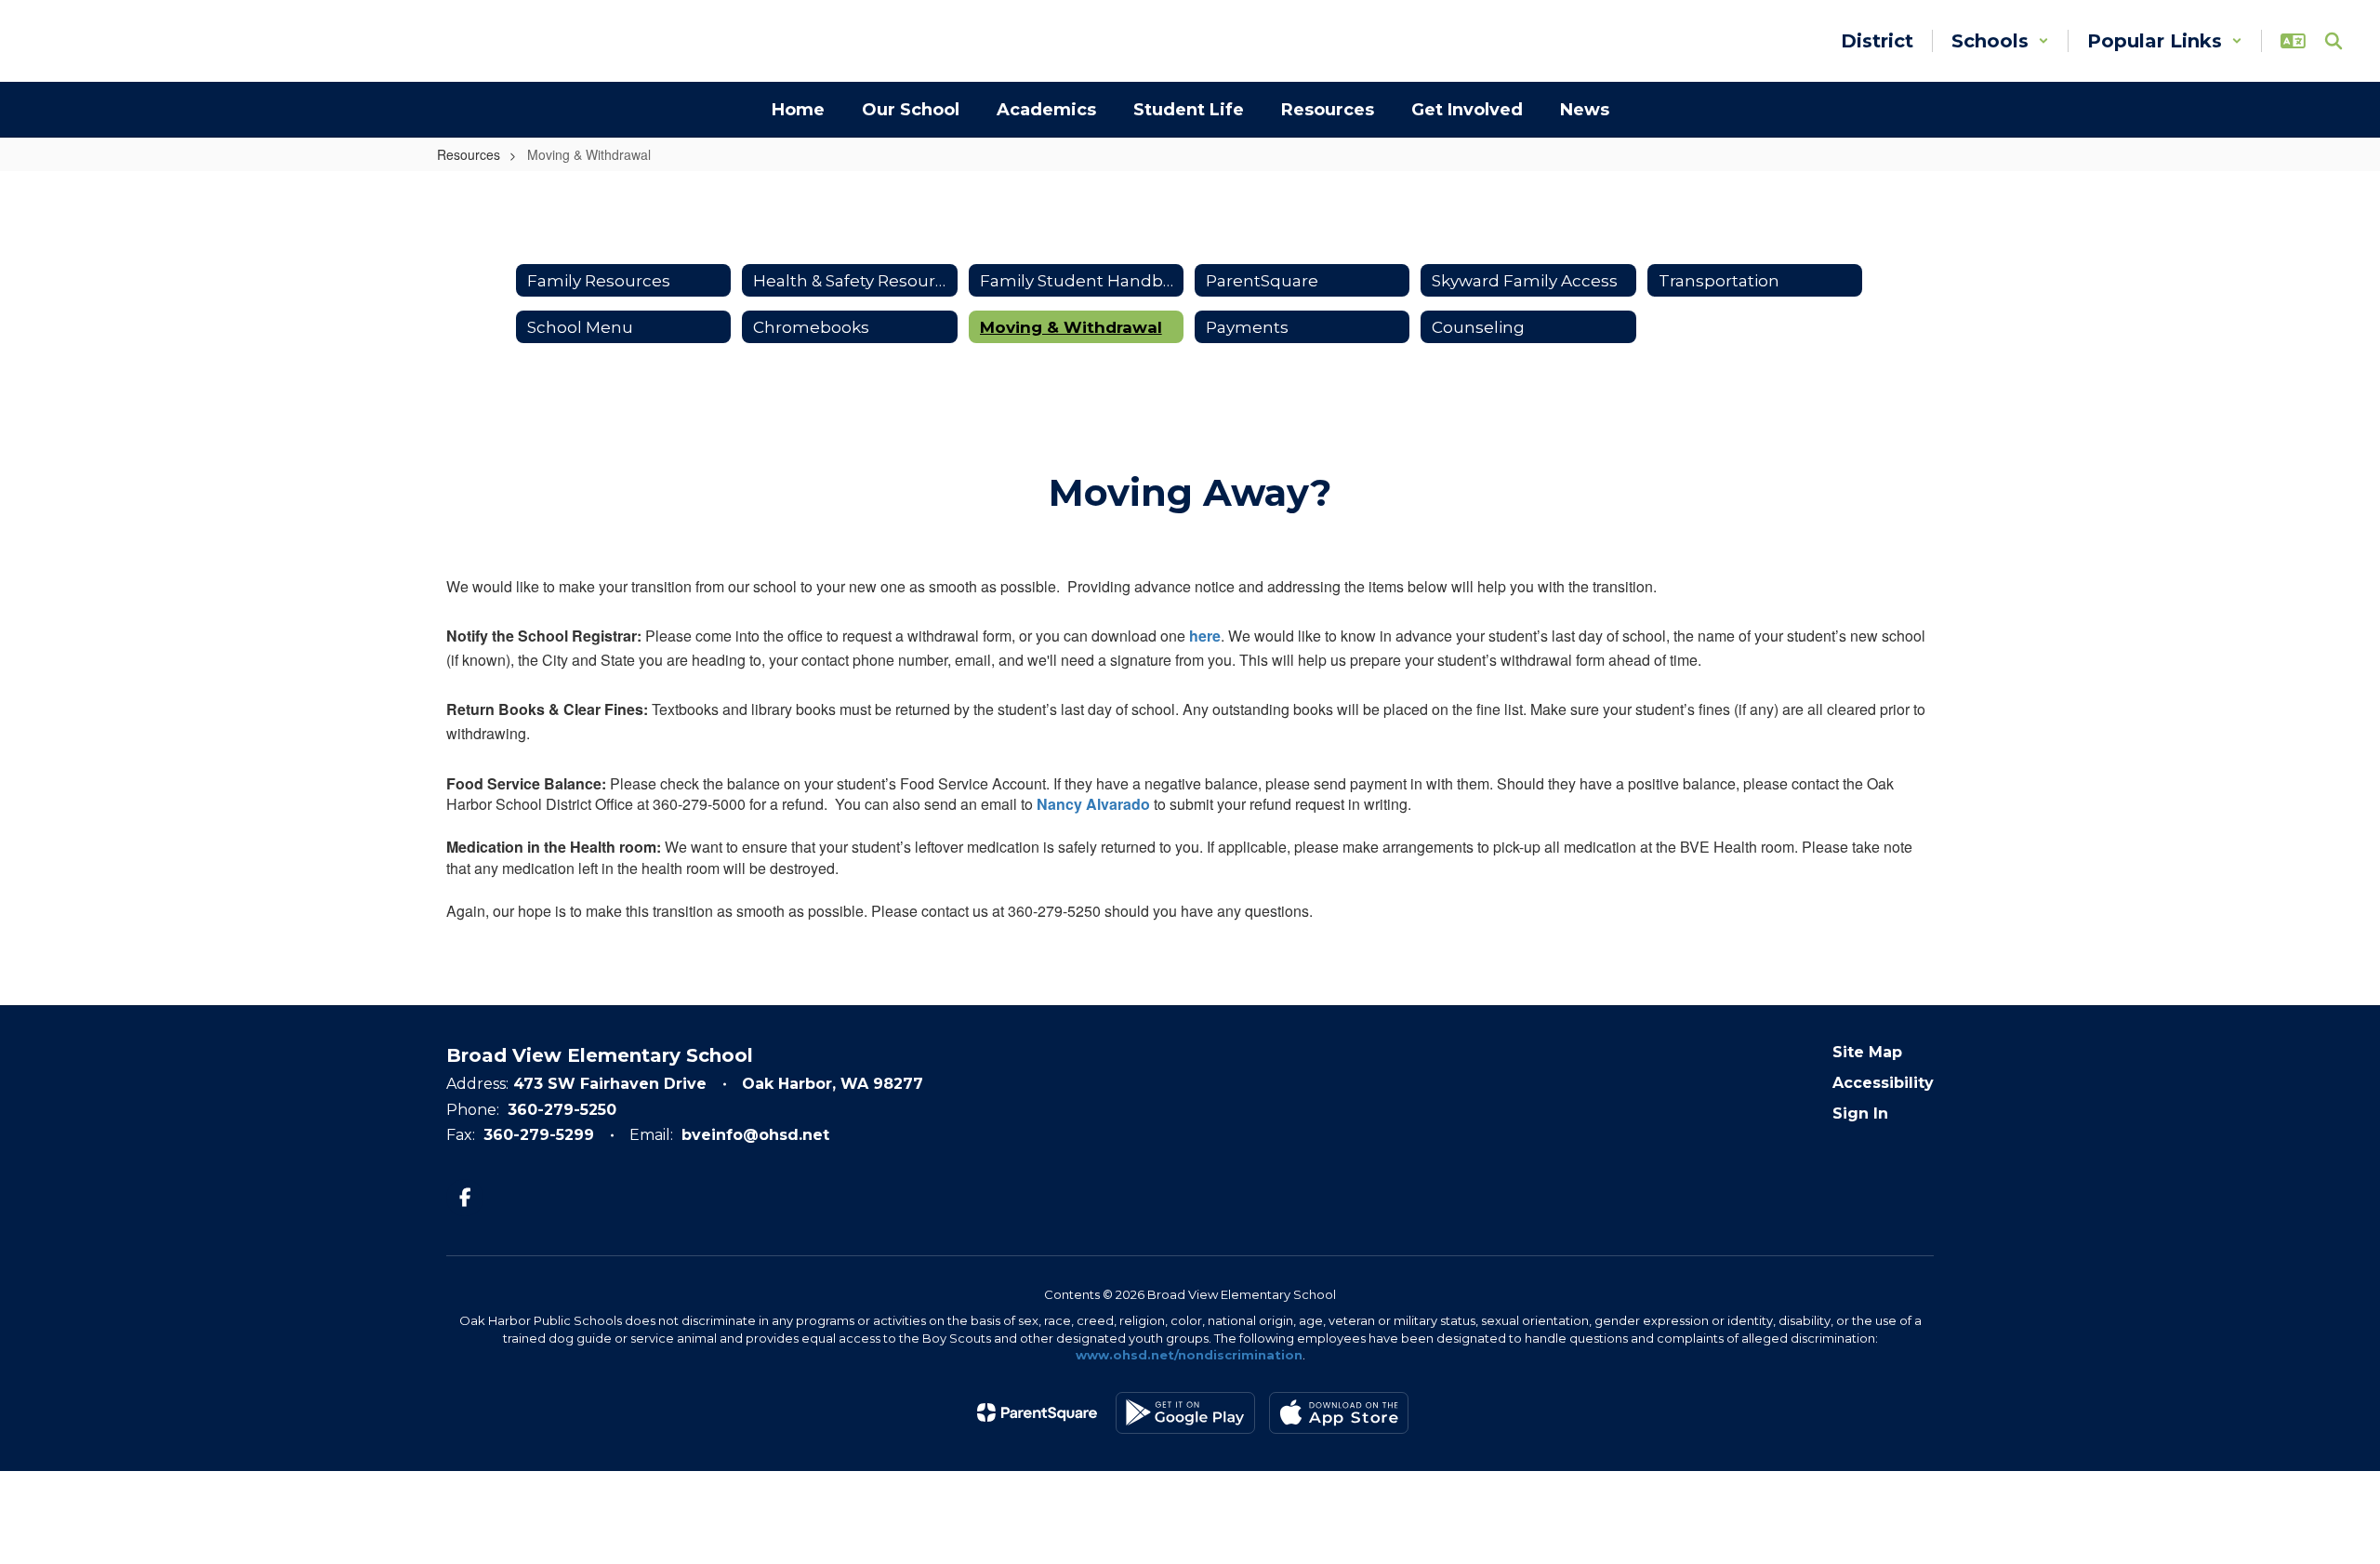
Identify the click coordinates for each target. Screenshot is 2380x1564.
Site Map (1867, 1052)
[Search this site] (2334, 41)
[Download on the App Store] (1339, 1413)
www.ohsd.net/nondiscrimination (1189, 1355)
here (1205, 636)
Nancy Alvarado (1093, 804)
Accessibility (1883, 1083)
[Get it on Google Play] (1185, 1413)
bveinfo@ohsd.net (755, 1135)
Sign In (1860, 1113)
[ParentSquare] (1037, 1412)
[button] (2000, 41)
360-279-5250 (562, 1110)
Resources (469, 154)
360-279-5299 (539, 1135)
